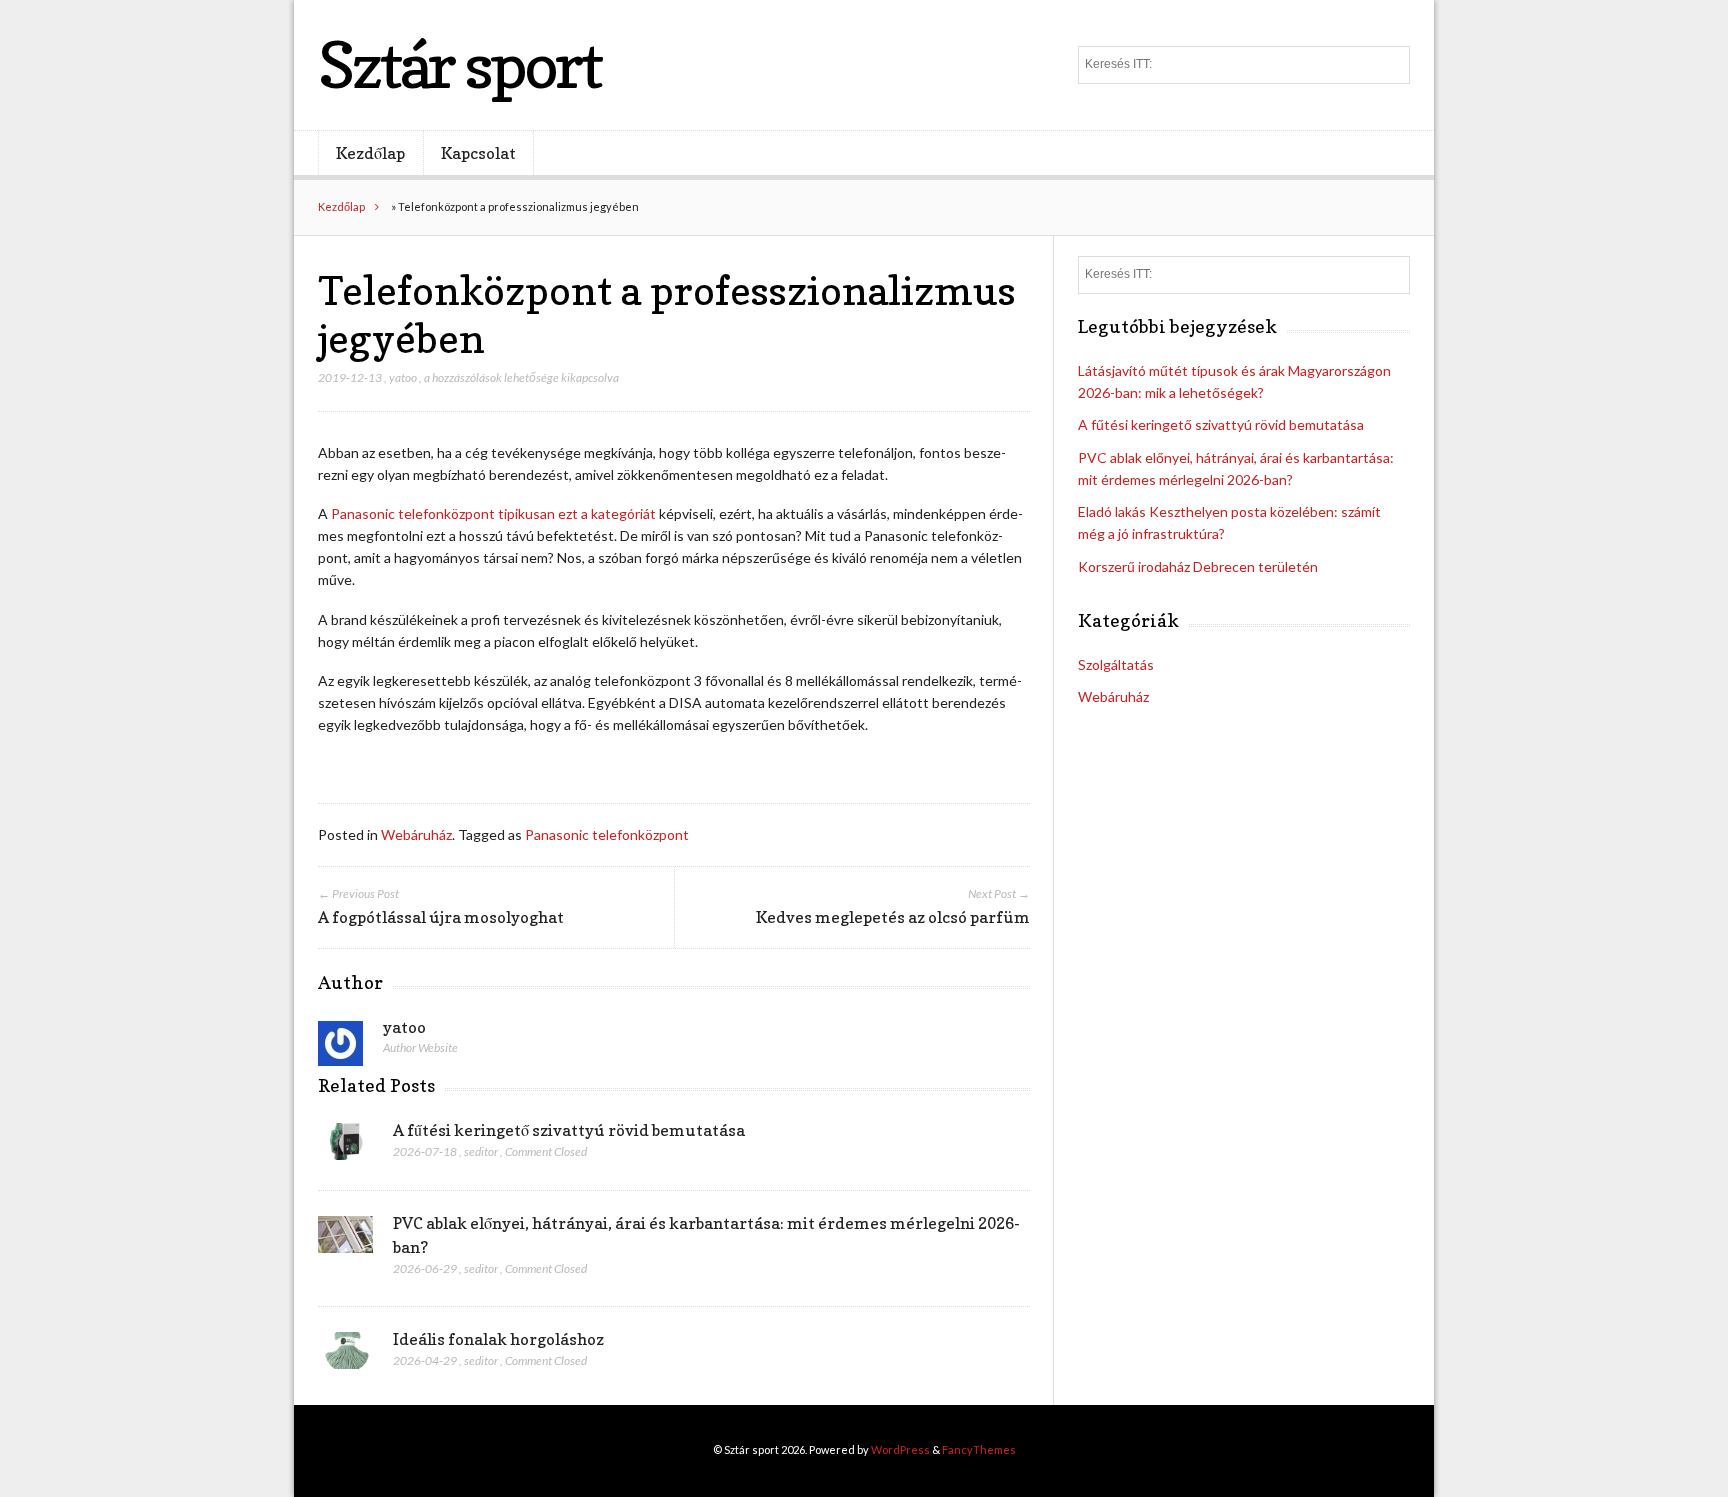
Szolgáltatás (1116, 664)
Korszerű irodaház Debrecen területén (1198, 566)
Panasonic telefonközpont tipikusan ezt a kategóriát (492, 513)
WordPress (900, 1449)
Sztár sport (459, 64)
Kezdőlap (370, 153)
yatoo (403, 377)
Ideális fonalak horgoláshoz (498, 1339)
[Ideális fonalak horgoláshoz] (345, 1356)
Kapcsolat (478, 153)
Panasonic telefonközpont (607, 834)
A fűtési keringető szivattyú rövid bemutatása (569, 1130)
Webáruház (416, 834)
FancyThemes (979, 1449)
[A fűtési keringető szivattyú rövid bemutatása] (345, 1147)
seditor (481, 1151)
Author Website (420, 1047)
